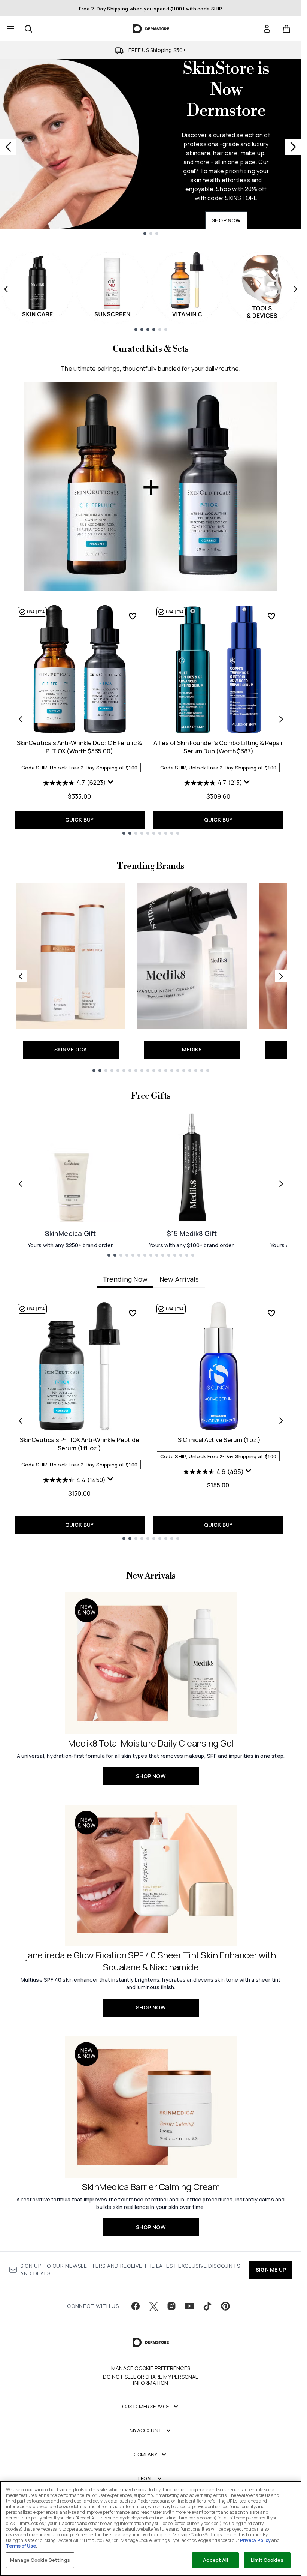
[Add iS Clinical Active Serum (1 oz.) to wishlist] (271, 1313)
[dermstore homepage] (151, 29)
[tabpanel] (151, 1421)
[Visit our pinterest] (225, 2306)
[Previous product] (21, 719)
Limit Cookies (267, 2560)
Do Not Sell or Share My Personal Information (151, 2380)
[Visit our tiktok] (207, 2306)
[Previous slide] (8, 147)
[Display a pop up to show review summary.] (112, 784)
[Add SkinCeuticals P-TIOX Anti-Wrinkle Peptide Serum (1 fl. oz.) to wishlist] (133, 1313)
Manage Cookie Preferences (151, 2368)
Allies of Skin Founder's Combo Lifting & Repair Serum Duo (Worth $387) (218, 747)
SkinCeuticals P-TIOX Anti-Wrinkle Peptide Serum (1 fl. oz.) (80, 1444)
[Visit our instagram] (171, 2306)
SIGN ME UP (271, 2269)
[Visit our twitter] (153, 2306)
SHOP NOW (226, 220)
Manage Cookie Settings (40, 2560)
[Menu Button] (10, 29)
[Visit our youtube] (189, 2306)
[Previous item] (6, 289)
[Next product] (281, 719)
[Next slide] (293, 147)
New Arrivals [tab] (179, 1279)
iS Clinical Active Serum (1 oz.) (218, 1440)
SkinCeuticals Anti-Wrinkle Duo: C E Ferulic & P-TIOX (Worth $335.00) (79, 747)
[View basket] (286, 29)
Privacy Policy (255, 2540)
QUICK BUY (80, 819)
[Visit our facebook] (136, 2306)
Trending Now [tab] (125, 1279)
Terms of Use (21, 2546)
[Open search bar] (28, 29)
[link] (267, 29)
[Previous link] (21, 976)
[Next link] (281, 976)
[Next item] (295, 289)
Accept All (215, 2560)
